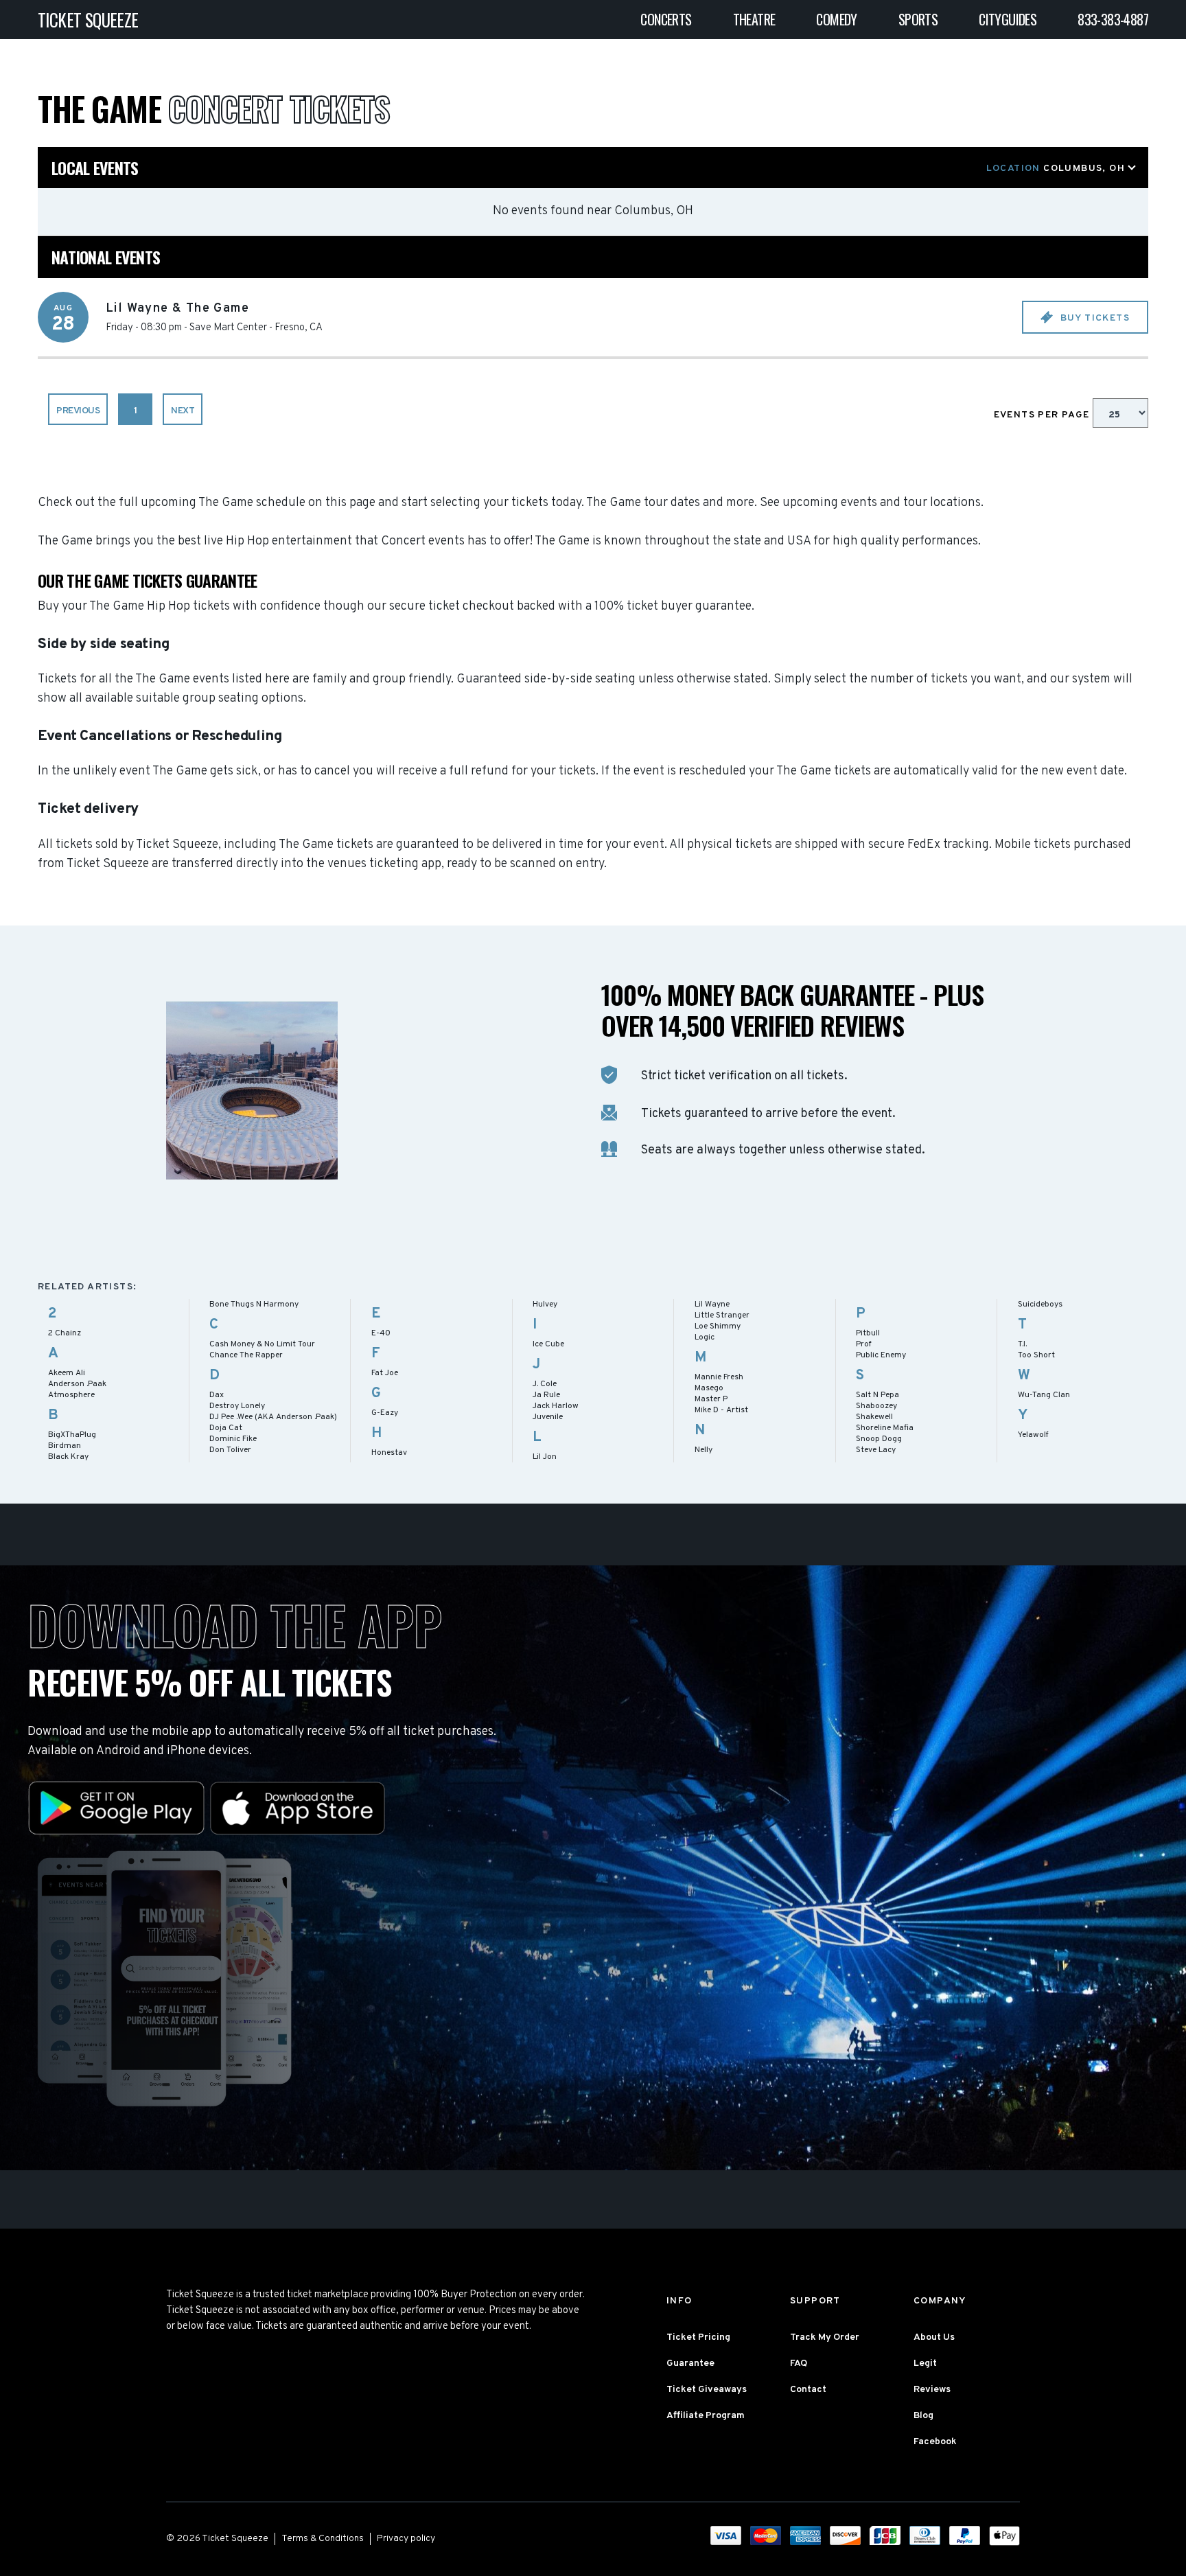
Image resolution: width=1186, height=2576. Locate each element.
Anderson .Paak (77, 1384)
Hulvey (545, 1304)
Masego (709, 1388)
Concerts (666, 19)
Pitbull (868, 1333)
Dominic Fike (233, 1439)
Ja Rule (546, 1395)
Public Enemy (881, 1355)
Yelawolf (1033, 1435)
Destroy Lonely (237, 1406)
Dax (217, 1395)
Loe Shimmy (718, 1326)
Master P (711, 1399)
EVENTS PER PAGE (1043, 415)
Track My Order (825, 2337)
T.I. (1022, 1344)
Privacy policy (406, 2539)
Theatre (754, 19)
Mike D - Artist (721, 1410)
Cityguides (1008, 19)
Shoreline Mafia (885, 1428)
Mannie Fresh (719, 1377)
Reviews (932, 2390)
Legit (925, 2364)
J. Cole (545, 1384)
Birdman (65, 1446)
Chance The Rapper (246, 1355)
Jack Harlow (556, 1406)
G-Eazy (385, 1413)
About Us (934, 2337)
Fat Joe (385, 1373)
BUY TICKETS (1093, 318)
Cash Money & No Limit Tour (262, 1344)
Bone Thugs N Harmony (254, 1304)
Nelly (704, 1450)
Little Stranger (722, 1315)
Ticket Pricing (698, 2337)
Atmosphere (71, 1395)
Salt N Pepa (877, 1395)
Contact (808, 2390)
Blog (923, 2416)
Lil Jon (545, 1457)
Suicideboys (1040, 1304)
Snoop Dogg (879, 1439)
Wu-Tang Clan (1044, 1395)
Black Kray (68, 1457)
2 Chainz (65, 1333)
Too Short (1036, 1355)
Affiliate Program (706, 2416)
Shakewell (874, 1417)
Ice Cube (548, 1344)
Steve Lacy (876, 1450)
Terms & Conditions (323, 2539)
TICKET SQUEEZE (88, 20)
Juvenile (548, 1417)
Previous (78, 411)
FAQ (799, 2364)
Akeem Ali (67, 1373)
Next (183, 411)
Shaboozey (876, 1406)
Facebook (935, 2442)
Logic (705, 1337)
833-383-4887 (1113, 19)
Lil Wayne (712, 1304)
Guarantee (690, 2364)
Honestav (389, 1453)
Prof (864, 1344)
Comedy (836, 19)
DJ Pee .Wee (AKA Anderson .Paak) (273, 1417)
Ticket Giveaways (707, 2390)
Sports (918, 19)
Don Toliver (230, 1450)
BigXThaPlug (72, 1435)
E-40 (381, 1333)
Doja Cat (226, 1428)
